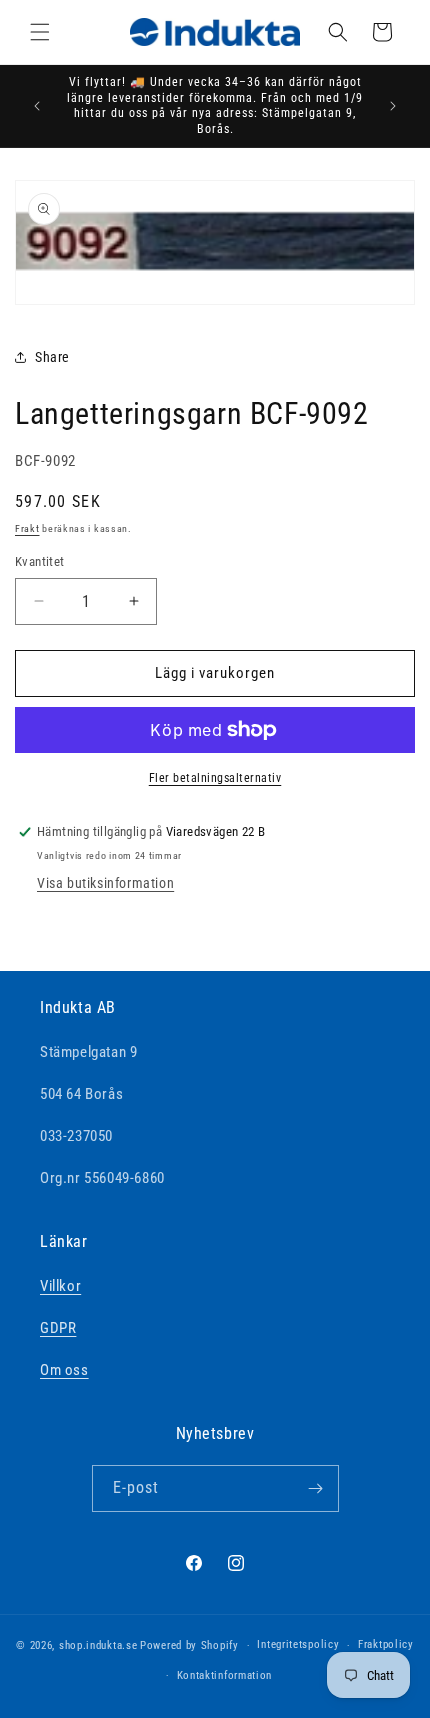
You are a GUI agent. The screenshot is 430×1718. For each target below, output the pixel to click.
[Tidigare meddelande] (37, 106)
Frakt (27, 528)
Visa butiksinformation (105, 883)
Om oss (64, 1370)
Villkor (60, 1286)
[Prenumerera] (316, 1488)
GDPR (58, 1328)
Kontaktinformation (225, 1675)
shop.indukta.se (98, 1645)
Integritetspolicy (298, 1644)
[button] (40, 32)
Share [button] (52, 357)
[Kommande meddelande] (393, 106)
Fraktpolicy (386, 1644)
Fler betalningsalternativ (215, 778)
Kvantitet (40, 561)
